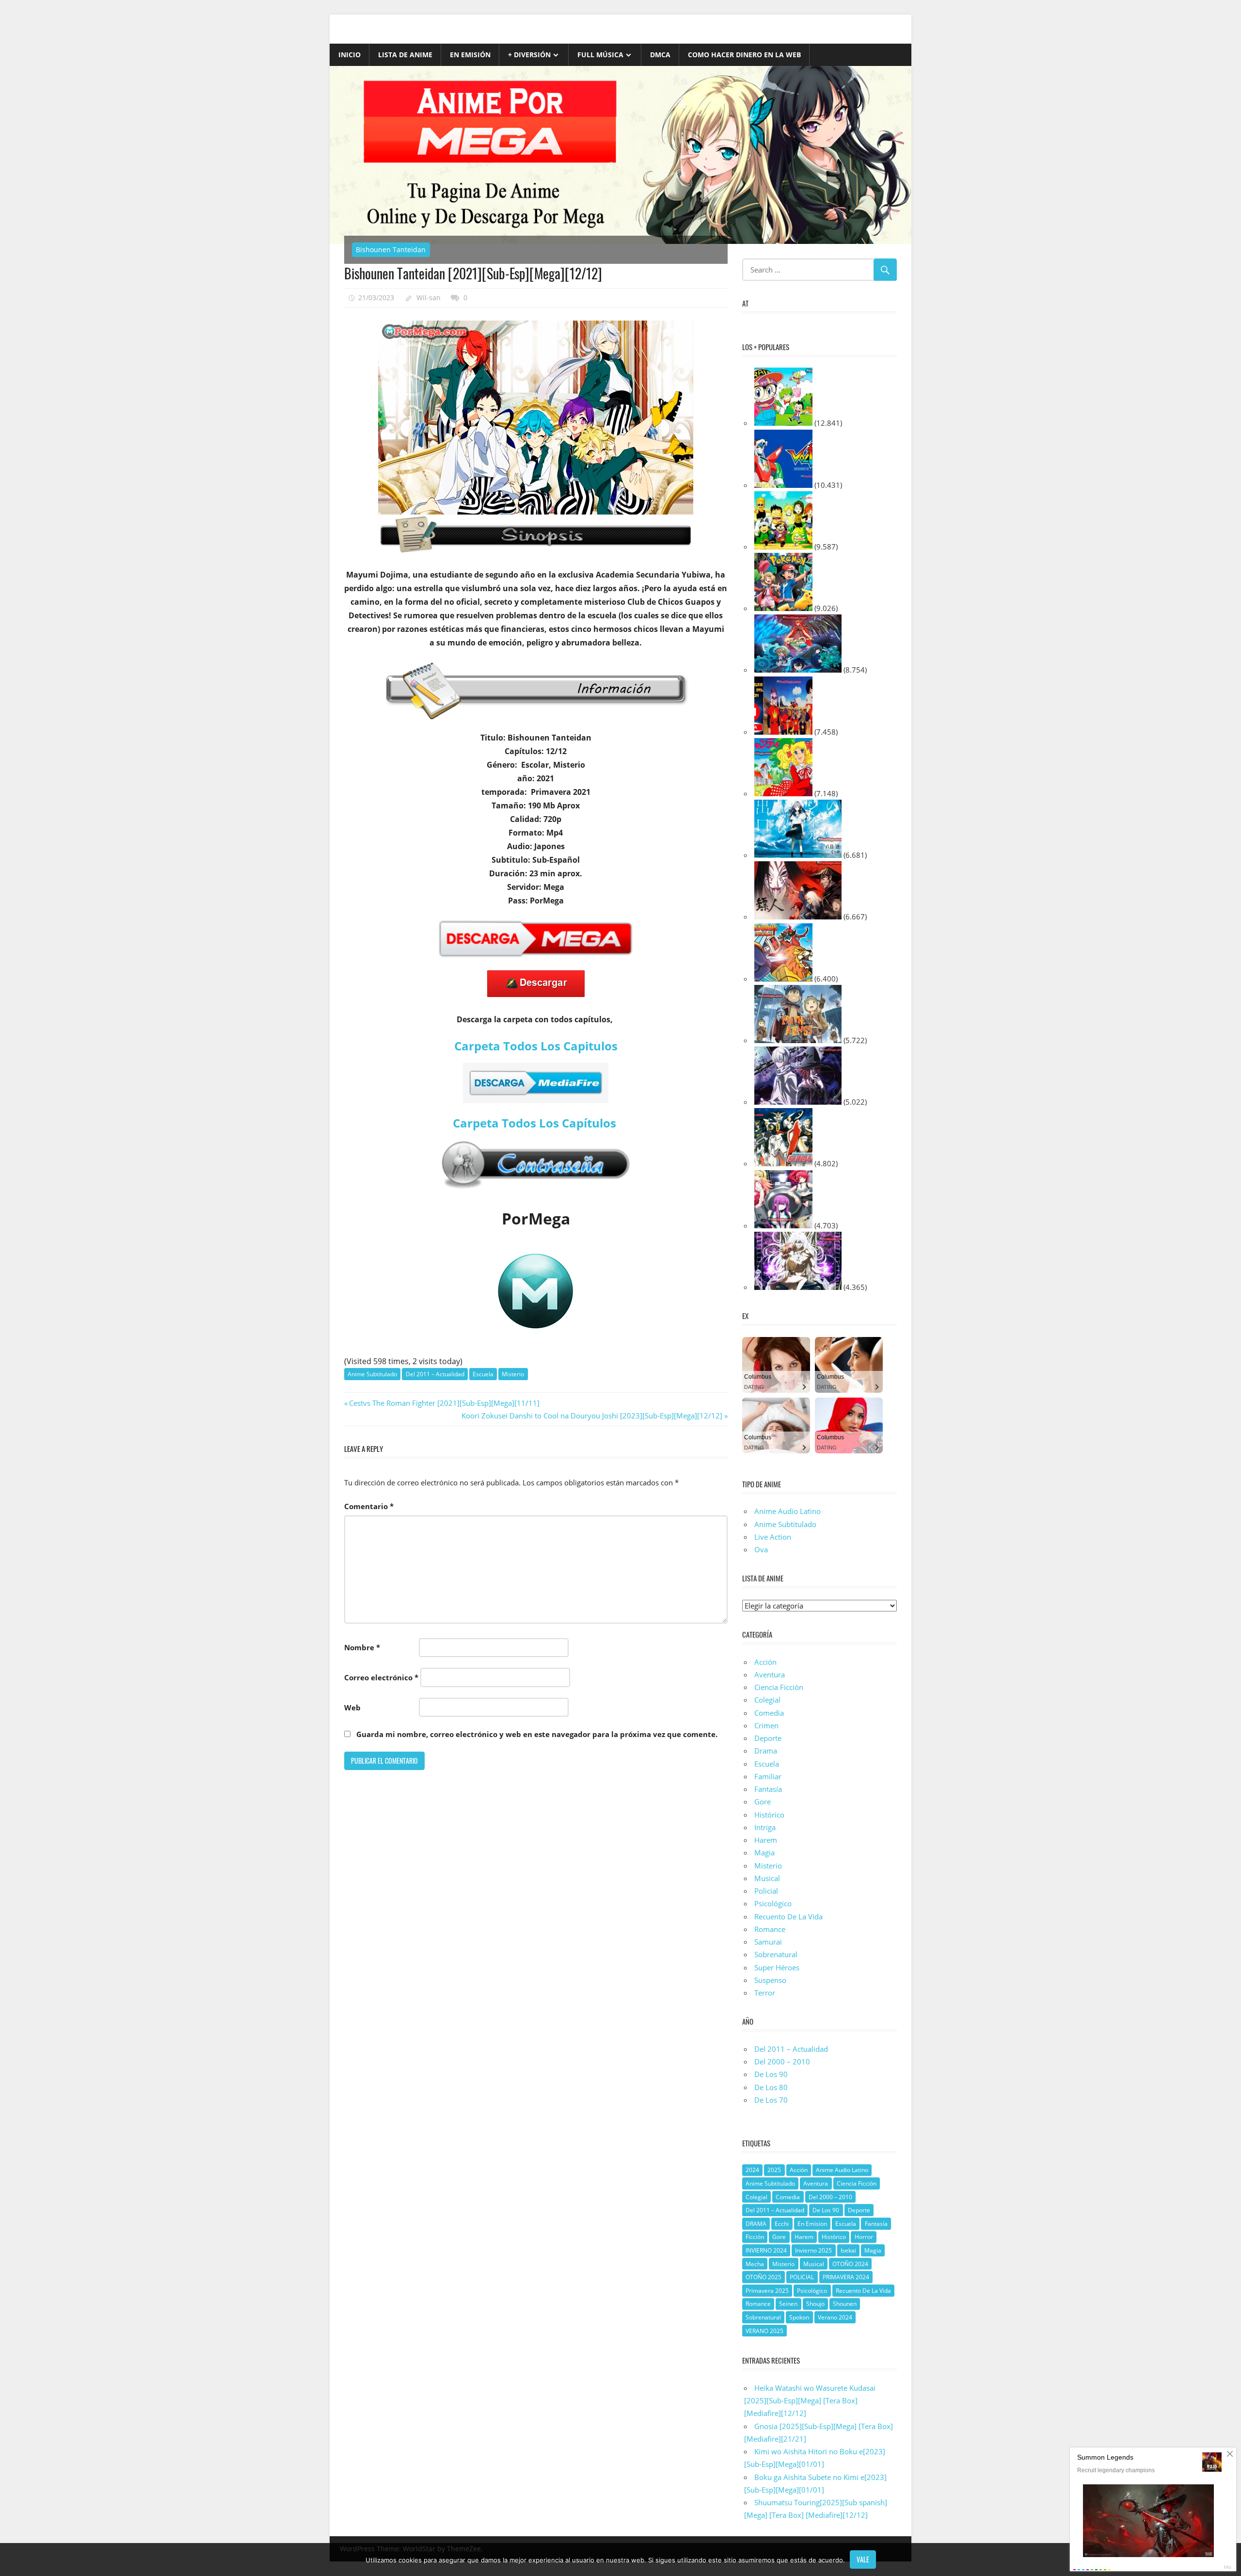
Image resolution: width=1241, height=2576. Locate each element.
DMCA (660, 55)
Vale (863, 2559)
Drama (766, 1751)
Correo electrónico (381, 1677)
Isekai (848, 2250)
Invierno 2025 (813, 2250)
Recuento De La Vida (788, 1916)
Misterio (513, 1374)
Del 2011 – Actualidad (435, 1374)
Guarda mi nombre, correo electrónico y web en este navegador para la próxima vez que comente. (537, 1734)
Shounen (845, 2304)
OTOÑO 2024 (850, 2264)
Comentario (369, 1506)
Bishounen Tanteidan (391, 250)
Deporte (768, 1738)
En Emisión (470, 55)
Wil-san (429, 298)
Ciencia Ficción (779, 1687)
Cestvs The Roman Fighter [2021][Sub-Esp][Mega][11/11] (444, 1403)
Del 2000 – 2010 (782, 2061)
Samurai (768, 1942)
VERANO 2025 (764, 2331)
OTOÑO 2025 (764, 2277)
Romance (770, 1929)
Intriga (765, 1827)
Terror (765, 1993)
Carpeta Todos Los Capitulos (536, 1046)
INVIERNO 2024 (766, 2250)
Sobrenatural (776, 1954)
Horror (864, 2237)
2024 (752, 2170)
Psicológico (773, 1903)
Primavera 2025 (767, 2291)
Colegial (767, 1700)
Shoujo (815, 2304)
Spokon (799, 2317)
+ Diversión (529, 55)
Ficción (755, 2237)
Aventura (770, 1674)
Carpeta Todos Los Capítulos (536, 1123)
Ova (761, 1549)
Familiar (768, 1776)
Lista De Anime (405, 55)
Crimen (766, 1725)
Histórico (769, 1815)
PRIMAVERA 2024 (846, 2277)
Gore (763, 1802)
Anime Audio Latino (788, 1511)
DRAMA (756, 2224)
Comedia (769, 1713)
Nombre (362, 1647)
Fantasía (768, 1789)
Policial (766, 1891)
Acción (765, 1662)
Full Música (600, 55)
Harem (766, 1840)
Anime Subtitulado (372, 1374)
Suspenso (770, 1980)
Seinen (788, 2304)
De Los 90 (771, 2074)
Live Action (773, 1537)
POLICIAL (802, 2277)
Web (352, 1707)
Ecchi (782, 2224)
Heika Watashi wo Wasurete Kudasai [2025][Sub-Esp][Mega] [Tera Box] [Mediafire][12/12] (810, 2401)
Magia (764, 1852)
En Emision (812, 2224)
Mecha (755, 2264)
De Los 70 (771, 2100)
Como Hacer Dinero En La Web (744, 55)
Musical (767, 1878)
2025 (774, 2170)
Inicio (350, 55)
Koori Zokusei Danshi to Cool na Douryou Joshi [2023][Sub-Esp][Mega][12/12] (592, 1416)
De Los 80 (771, 2087)
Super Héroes (777, 1967)
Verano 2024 (835, 2317)
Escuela (483, 1374)
